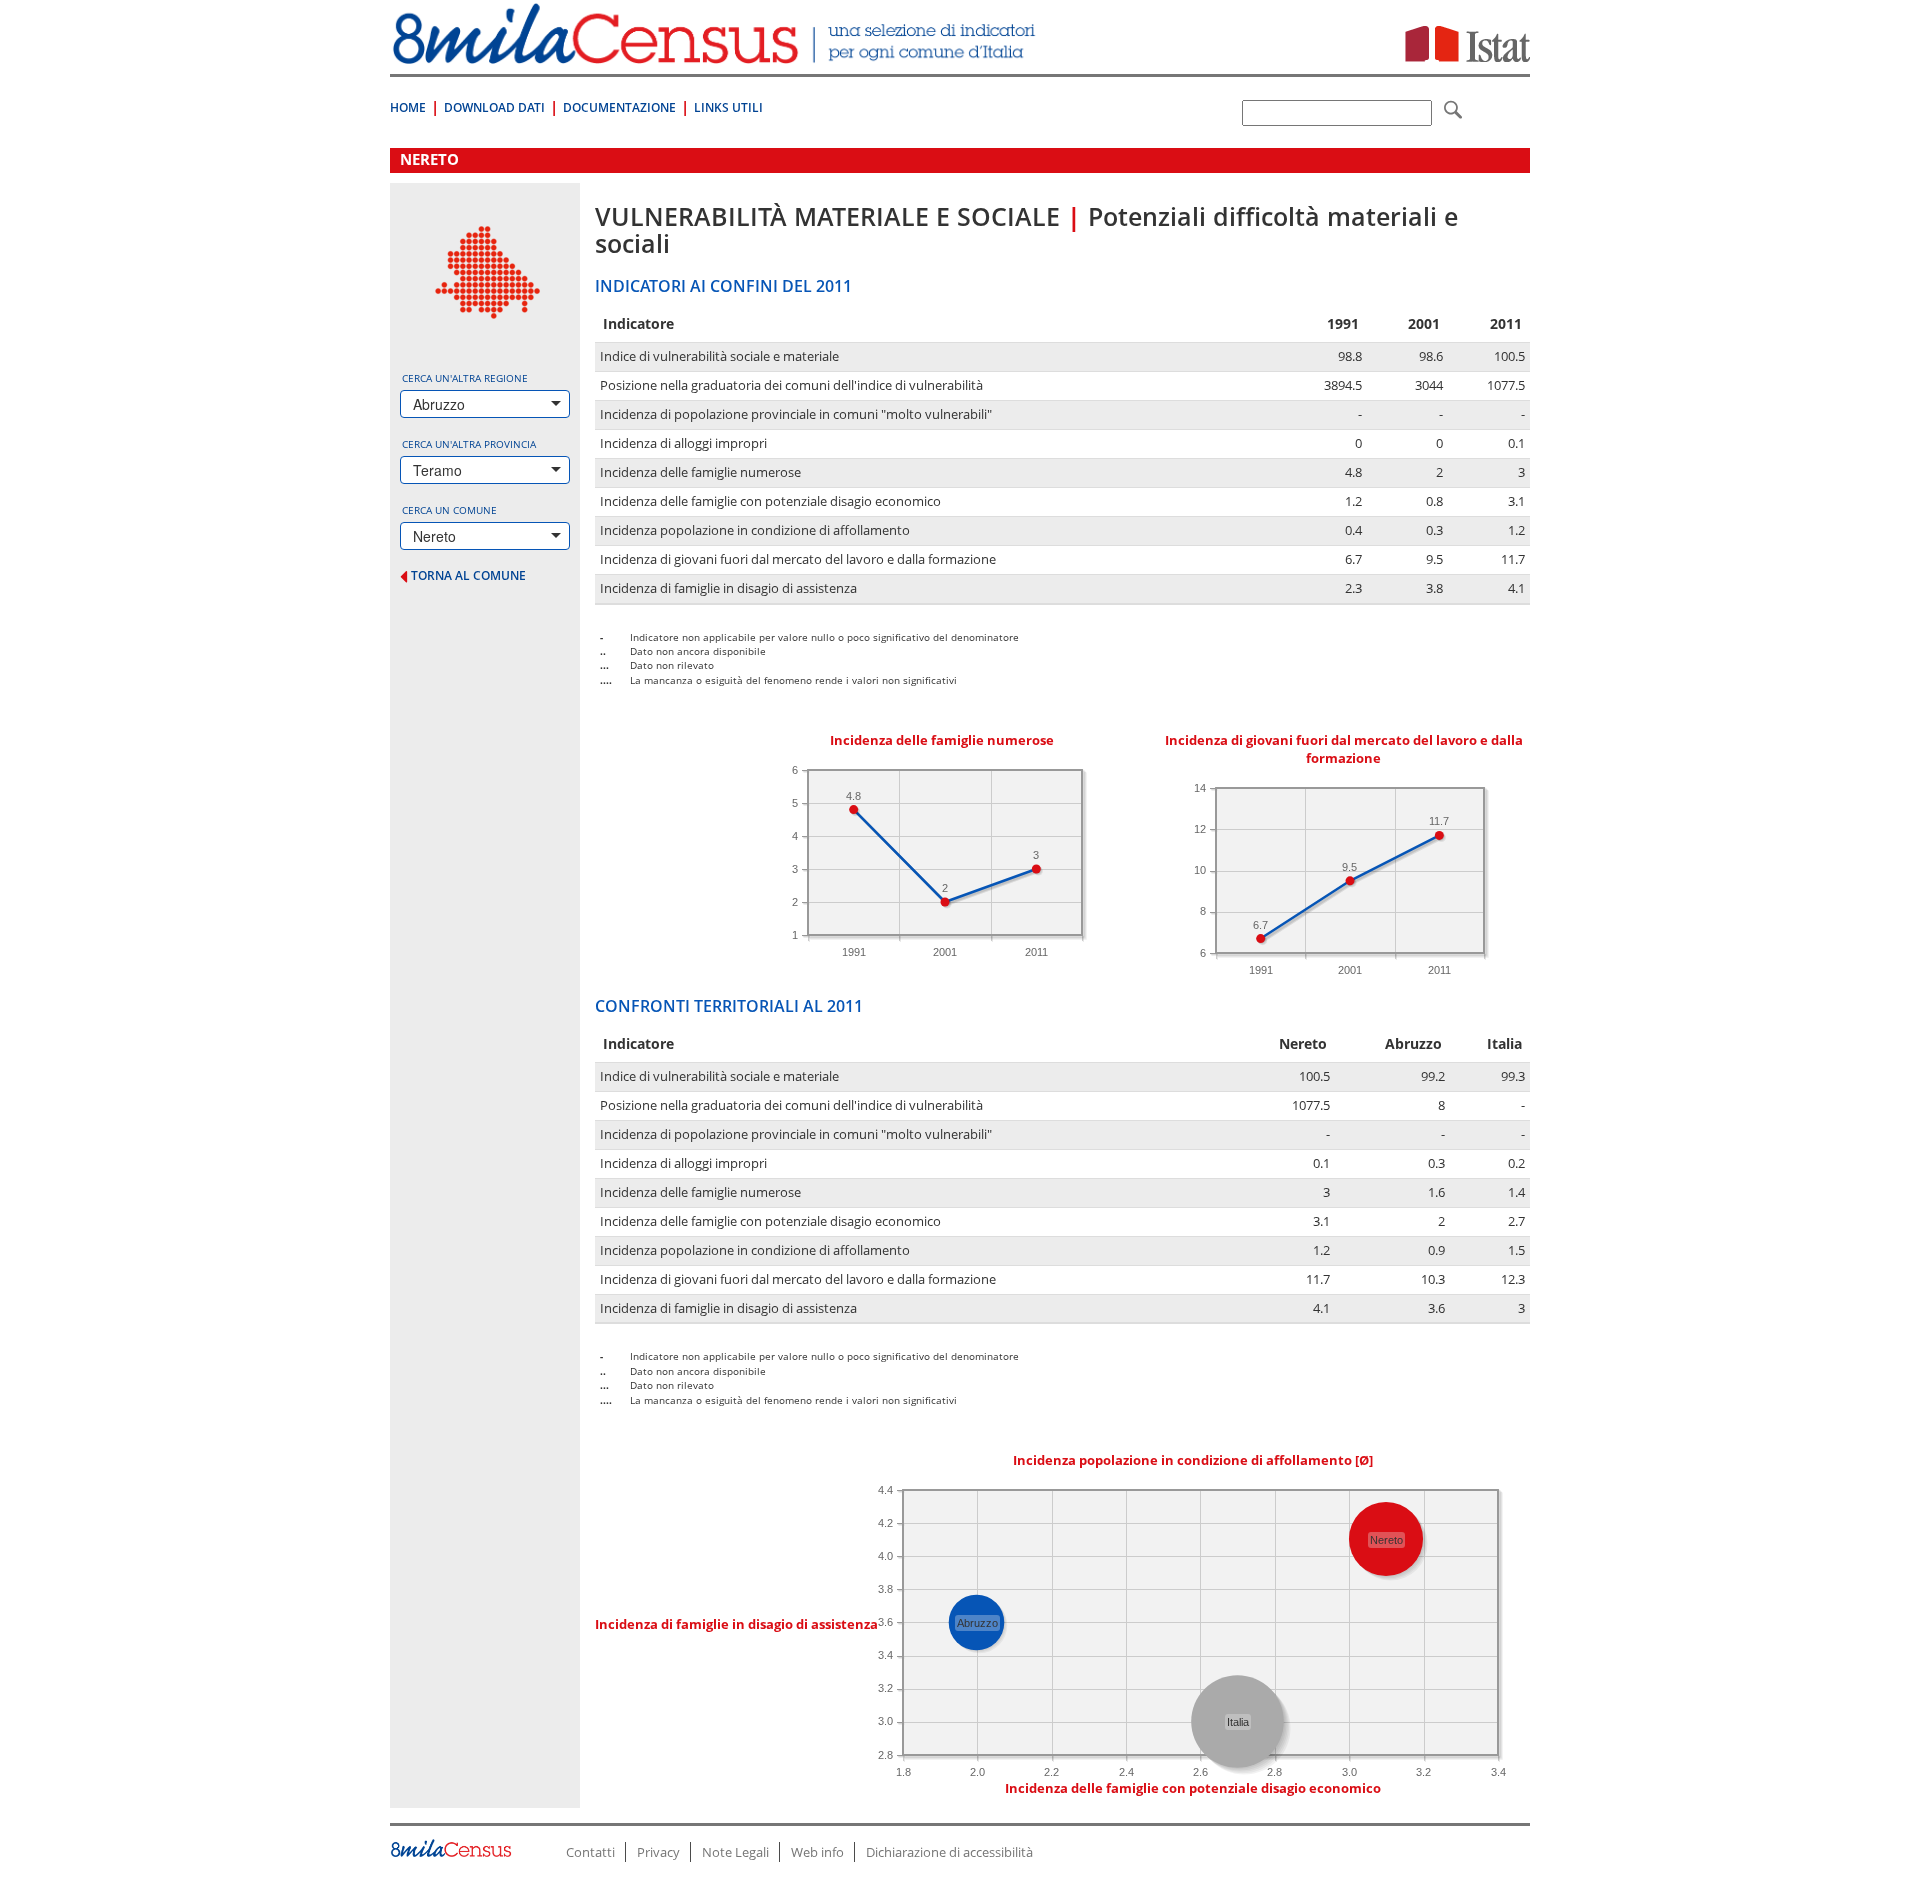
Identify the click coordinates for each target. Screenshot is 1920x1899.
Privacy (658, 1852)
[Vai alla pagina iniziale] (716, 53)
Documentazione (619, 107)
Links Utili (728, 107)
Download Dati (494, 107)
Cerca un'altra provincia (469, 444)
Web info (817, 1852)
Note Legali (735, 1852)
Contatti (590, 1852)
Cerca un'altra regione (465, 378)
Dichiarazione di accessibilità (949, 1852)
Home (408, 107)
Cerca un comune (449, 510)
